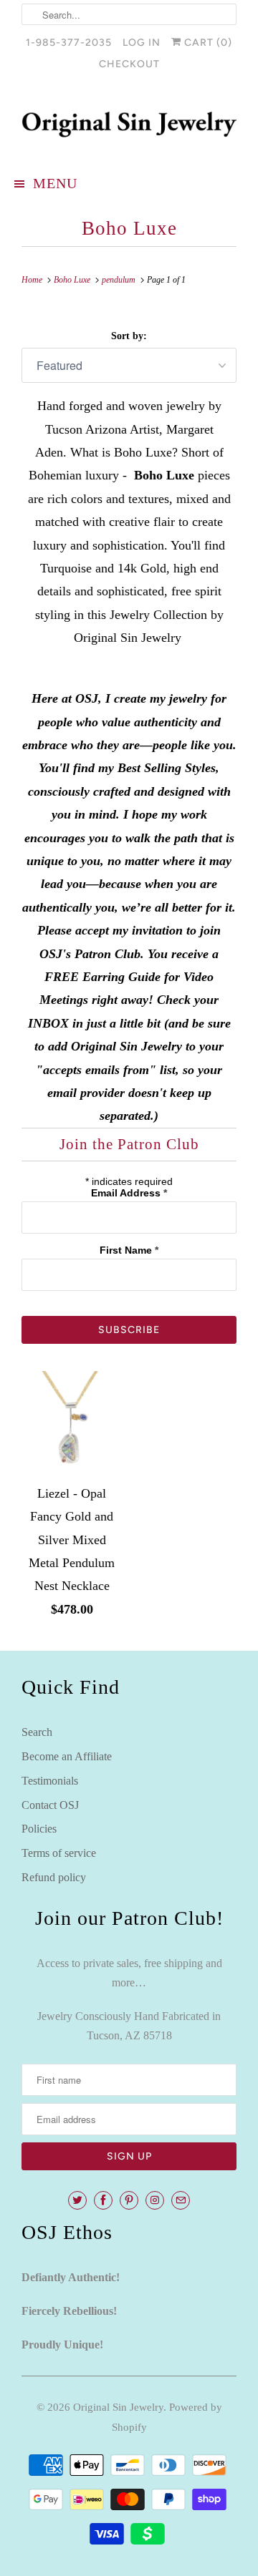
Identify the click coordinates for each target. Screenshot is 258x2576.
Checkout (129, 64)
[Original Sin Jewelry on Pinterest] (129, 2200)
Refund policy (54, 1877)
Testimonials (50, 1781)
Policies (39, 1829)
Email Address (129, 1193)
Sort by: (129, 336)
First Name (129, 1250)
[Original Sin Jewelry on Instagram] (155, 2200)
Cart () (207, 43)
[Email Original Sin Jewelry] (181, 2200)
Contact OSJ (50, 1805)
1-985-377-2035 (69, 43)
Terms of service (59, 1853)
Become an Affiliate (67, 1756)
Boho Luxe (129, 228)
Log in (142, 43)
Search (37, 1732)
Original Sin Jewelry (118, 2407)
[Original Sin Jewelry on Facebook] (103, 2200)
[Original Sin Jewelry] (129, 125)
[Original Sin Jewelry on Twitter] (77, 2200)
